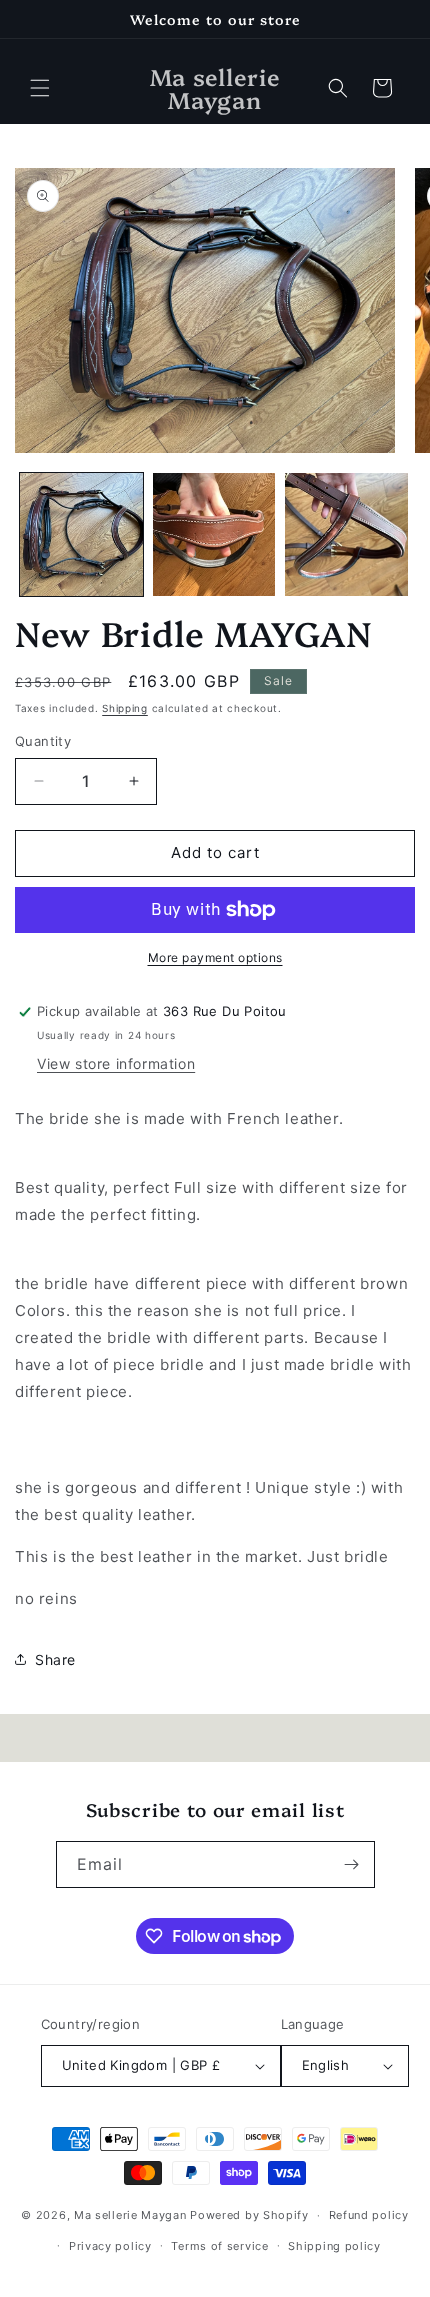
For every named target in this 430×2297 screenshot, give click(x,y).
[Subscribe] (352, 1864)
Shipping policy (334, 2246)
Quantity (43, 741)
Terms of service (219, 2246)
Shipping (125, 708)
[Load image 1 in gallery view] (81, 534)
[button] (40, 88)
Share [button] (55, 1659)
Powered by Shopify (249, 2215)
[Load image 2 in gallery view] (214, 534)
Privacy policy (110, 2246)
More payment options (215, 957)
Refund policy (369, 2215)
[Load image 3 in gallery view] (346, 534)
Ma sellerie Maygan (130, 2215)
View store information (116, 1063)
